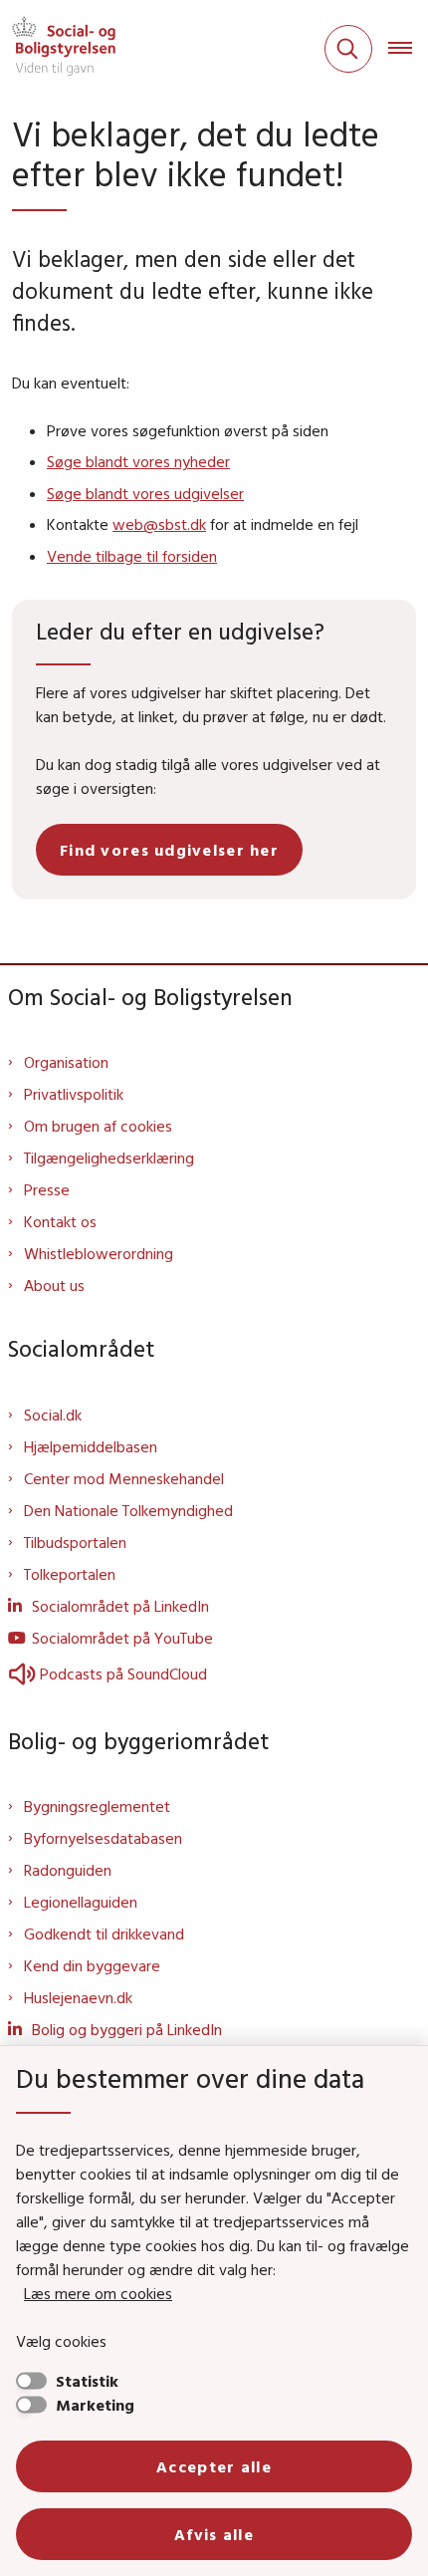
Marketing (95, 2405)
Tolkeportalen (70, 1574)
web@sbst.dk (159, 524)
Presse (47, 1189)
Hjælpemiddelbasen (91, 1446)
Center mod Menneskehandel (124, 1478)
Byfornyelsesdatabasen (103, 1838)
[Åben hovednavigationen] (408, 49)
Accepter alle (214, 2466)
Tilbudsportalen (75, 1542)
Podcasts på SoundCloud (123, 1674)
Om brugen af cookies (98, 1126)
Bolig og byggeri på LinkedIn (127, 2029)
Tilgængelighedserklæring (109, 1158)
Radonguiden (68, 1870)
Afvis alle (214, 2534)
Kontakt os (60, 1221)
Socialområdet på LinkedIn (120, 1606)
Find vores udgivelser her (169, 850)
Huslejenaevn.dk (78, 1997)
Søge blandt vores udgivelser (145, 493)
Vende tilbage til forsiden (132, 556)
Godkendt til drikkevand (104, 1933)
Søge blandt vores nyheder (138, 461)
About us (54, 1285)
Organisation (66, 1062)
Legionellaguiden (81, 1902)
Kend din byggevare (92, 1965)
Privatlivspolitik (74, 1094)
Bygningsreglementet (97, 1806)
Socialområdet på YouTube (122, 1638)
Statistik (87, 2381)
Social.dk (53, 1415)
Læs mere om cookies (98, 2293)
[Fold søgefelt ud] (348, 49)
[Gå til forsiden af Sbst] (58, 49)
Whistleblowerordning (99, 1253)
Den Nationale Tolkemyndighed (128, 1510)
